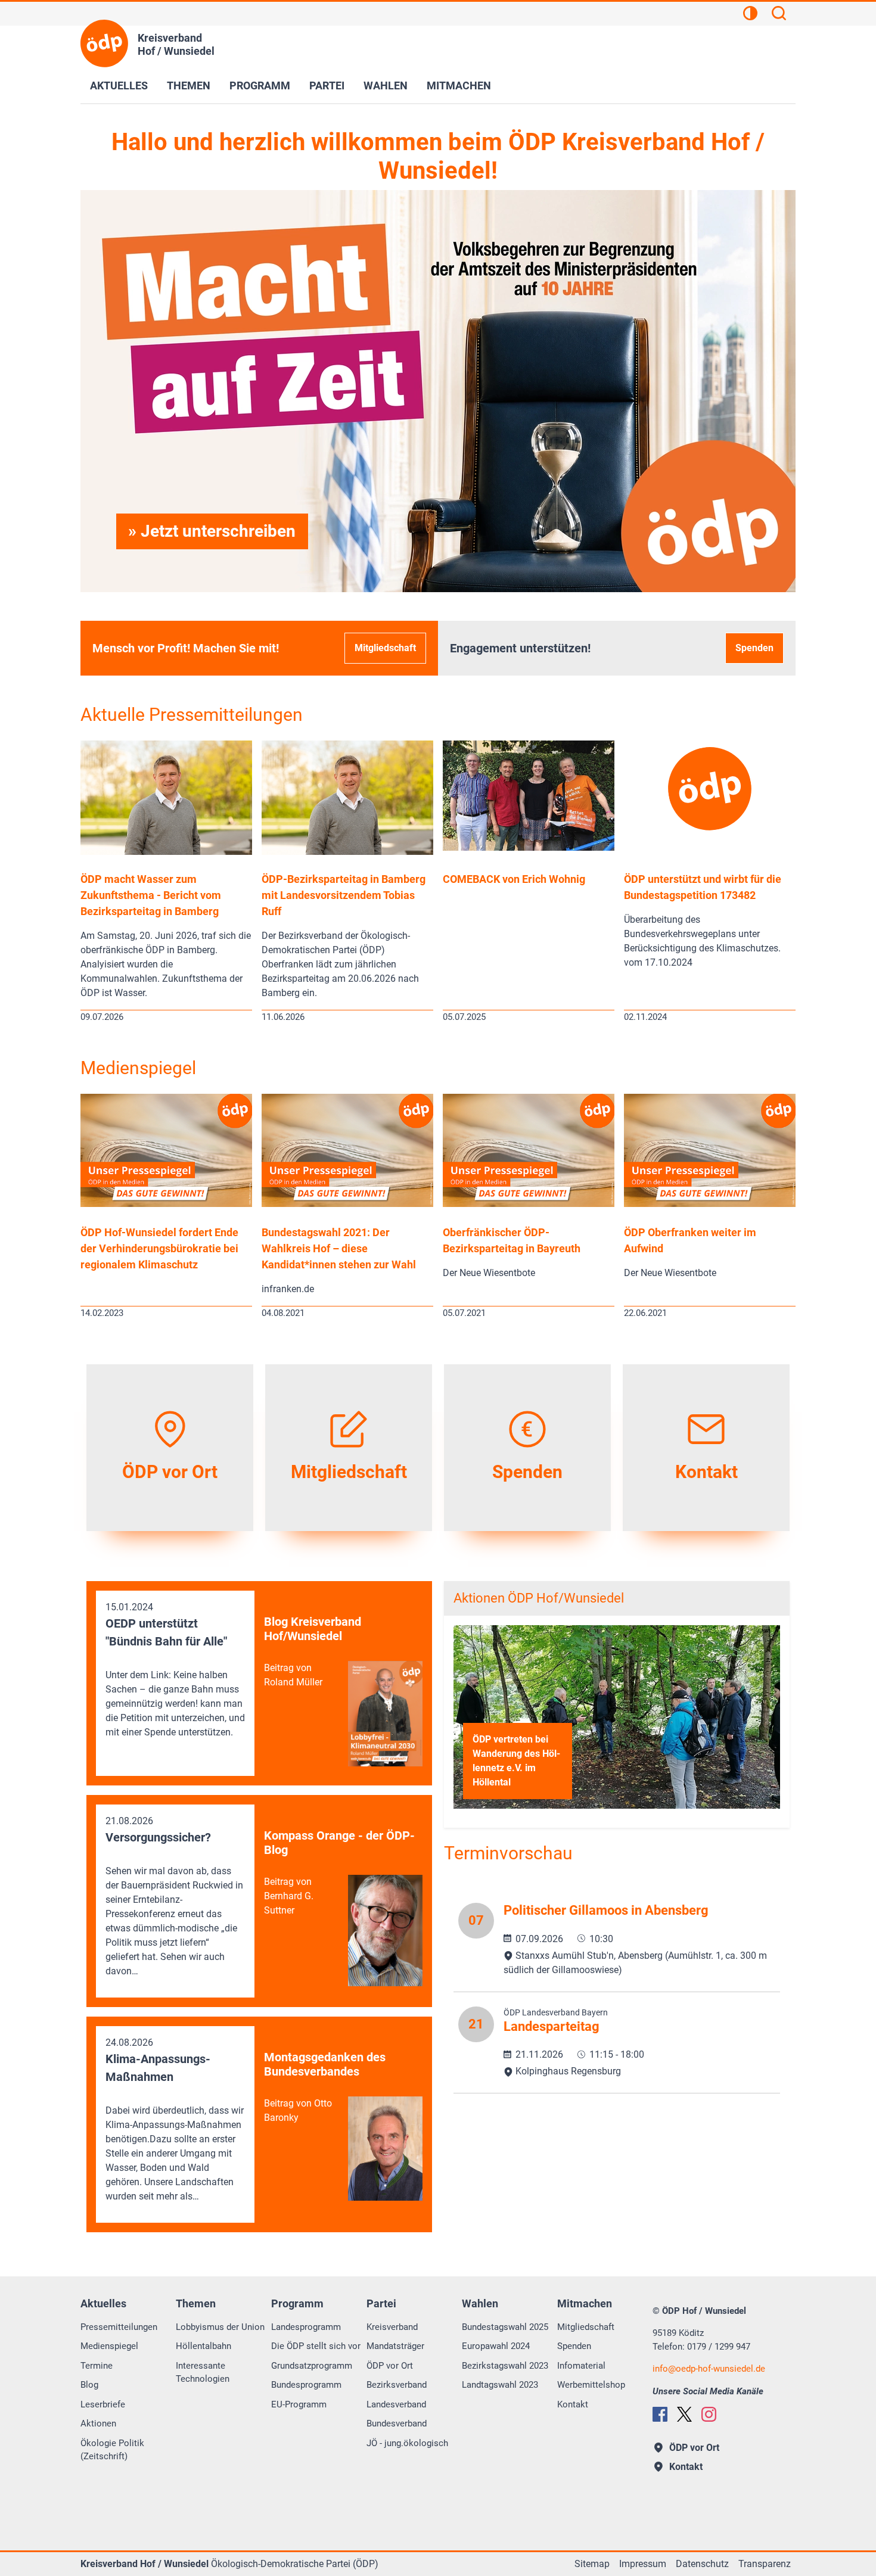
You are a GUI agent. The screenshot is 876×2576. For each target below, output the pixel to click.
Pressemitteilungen (119, 2327)
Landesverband (396, 2404)
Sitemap (592, 2564)
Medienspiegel (138, 1068)
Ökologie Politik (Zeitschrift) (112, 2450)
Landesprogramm (306, 2327)
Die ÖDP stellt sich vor (316, 2346)
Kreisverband (392, 2327)
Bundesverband (397, 2423)
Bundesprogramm (306, 2385)
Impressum (643, 2564)
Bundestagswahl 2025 (505, 2327)
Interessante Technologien (203, 2373)
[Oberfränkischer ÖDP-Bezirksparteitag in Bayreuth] (529, 1204)
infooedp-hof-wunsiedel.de (709, 2369)
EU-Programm (299, 2404)
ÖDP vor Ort (390, 2366)
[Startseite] (104, 43)
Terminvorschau (508, 1853)
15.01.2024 (175, 1670)
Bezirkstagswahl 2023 (505, 2366)
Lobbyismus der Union (220, 2327)
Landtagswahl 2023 (500, 2385)
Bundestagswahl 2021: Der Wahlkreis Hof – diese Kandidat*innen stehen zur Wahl (339, 1248)
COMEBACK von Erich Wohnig (514, 879)
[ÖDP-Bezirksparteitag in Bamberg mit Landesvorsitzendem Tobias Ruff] (347, 852)
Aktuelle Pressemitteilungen (192, 715)
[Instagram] (709, 2414)
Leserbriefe (103, 2404)
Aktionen (98, 2423)
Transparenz (765, 2564)
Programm (260, 85)
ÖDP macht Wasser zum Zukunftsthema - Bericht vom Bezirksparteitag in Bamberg (151, 895)
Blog (89, 2385)
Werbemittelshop (591, 2385)
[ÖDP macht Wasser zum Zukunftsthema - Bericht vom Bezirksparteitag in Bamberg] (166, 852)
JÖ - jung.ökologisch (407, 2443)
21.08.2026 (174, 1896)
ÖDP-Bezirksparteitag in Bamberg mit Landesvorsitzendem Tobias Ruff (344, 895)
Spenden (754, 648)
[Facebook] (660, 2414)
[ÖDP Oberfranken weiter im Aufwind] (710, 1204)
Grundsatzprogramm (312, 2366)
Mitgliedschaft (385, 648)
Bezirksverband (397, 2385)
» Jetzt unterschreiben (212, 531)
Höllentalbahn (204, 2346)
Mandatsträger (395, 2346)
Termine (97, 2366)
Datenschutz (702, 2564)
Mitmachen (459, 85)
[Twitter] (684, 2414)
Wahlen (386, 85)
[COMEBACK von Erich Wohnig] (529, 847)
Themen (189, 85)
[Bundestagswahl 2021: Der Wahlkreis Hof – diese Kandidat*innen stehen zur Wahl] (347, 1204)
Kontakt (573, 2404)
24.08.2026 (175, 2119)
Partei (327, 85)
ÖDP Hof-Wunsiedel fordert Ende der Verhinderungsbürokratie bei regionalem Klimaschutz (159, 1248)
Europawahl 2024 (496, 2346)
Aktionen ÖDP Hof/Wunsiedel (539, 1598)
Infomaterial (581, 2366)
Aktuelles (119, 85)
